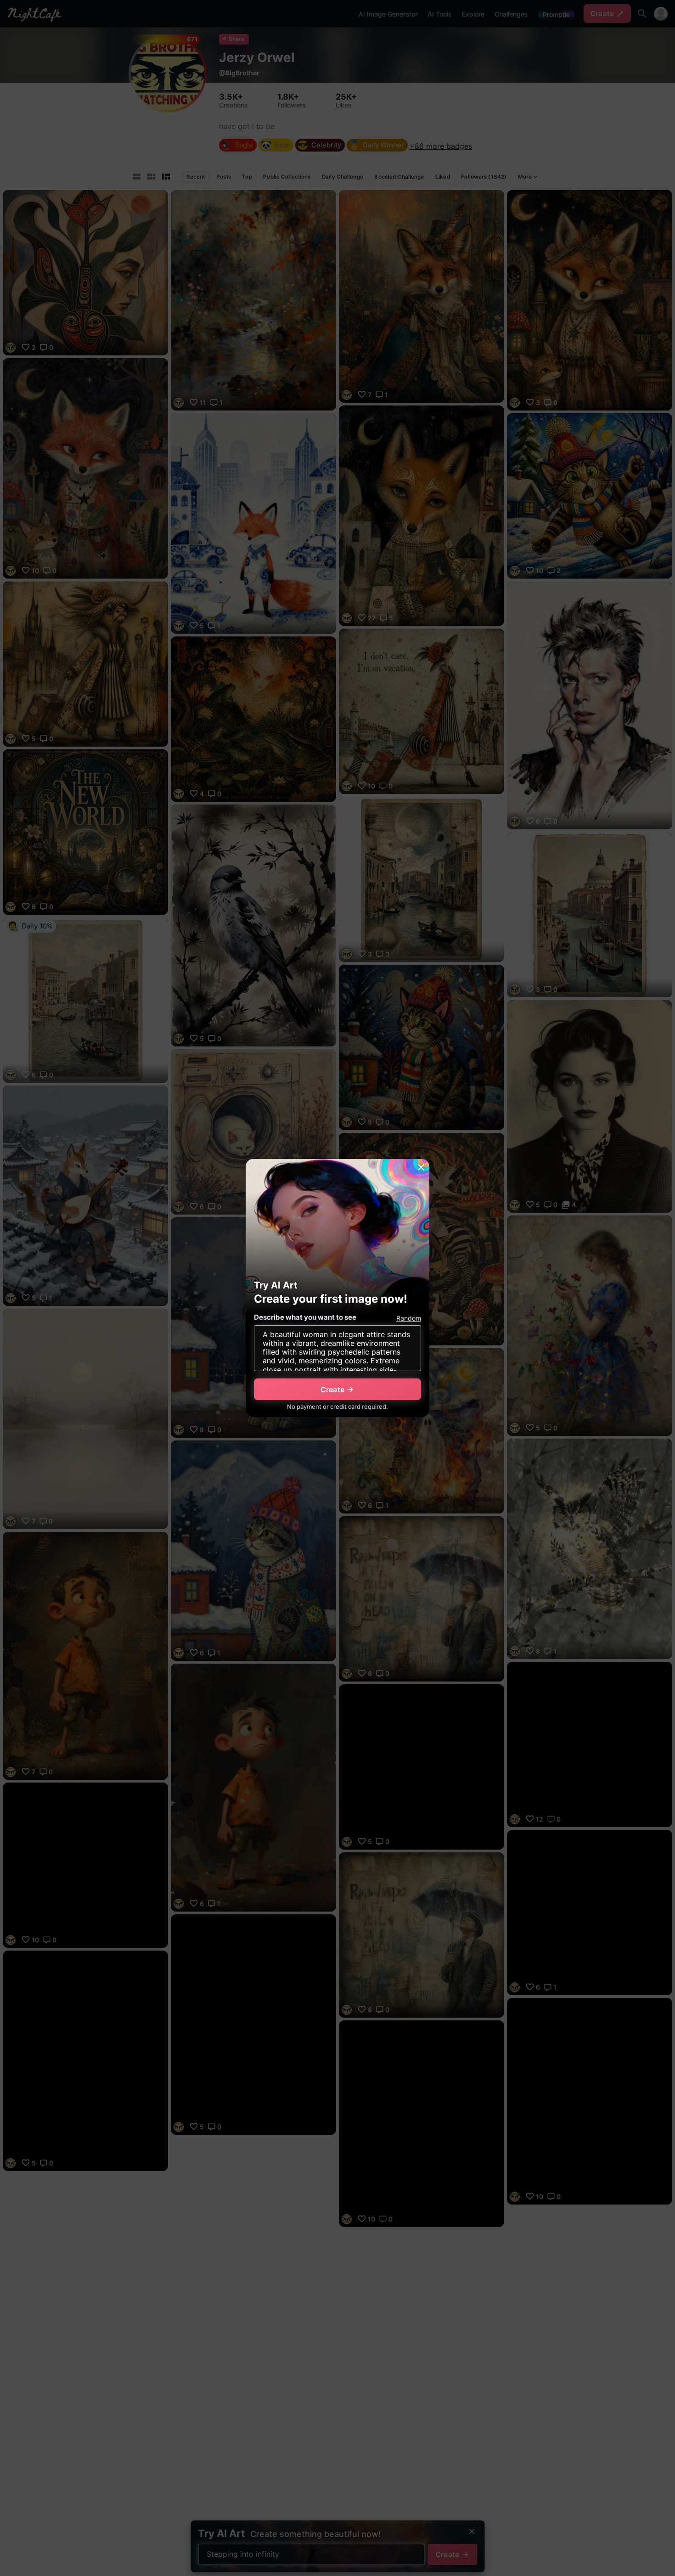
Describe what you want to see (305, 1317)
